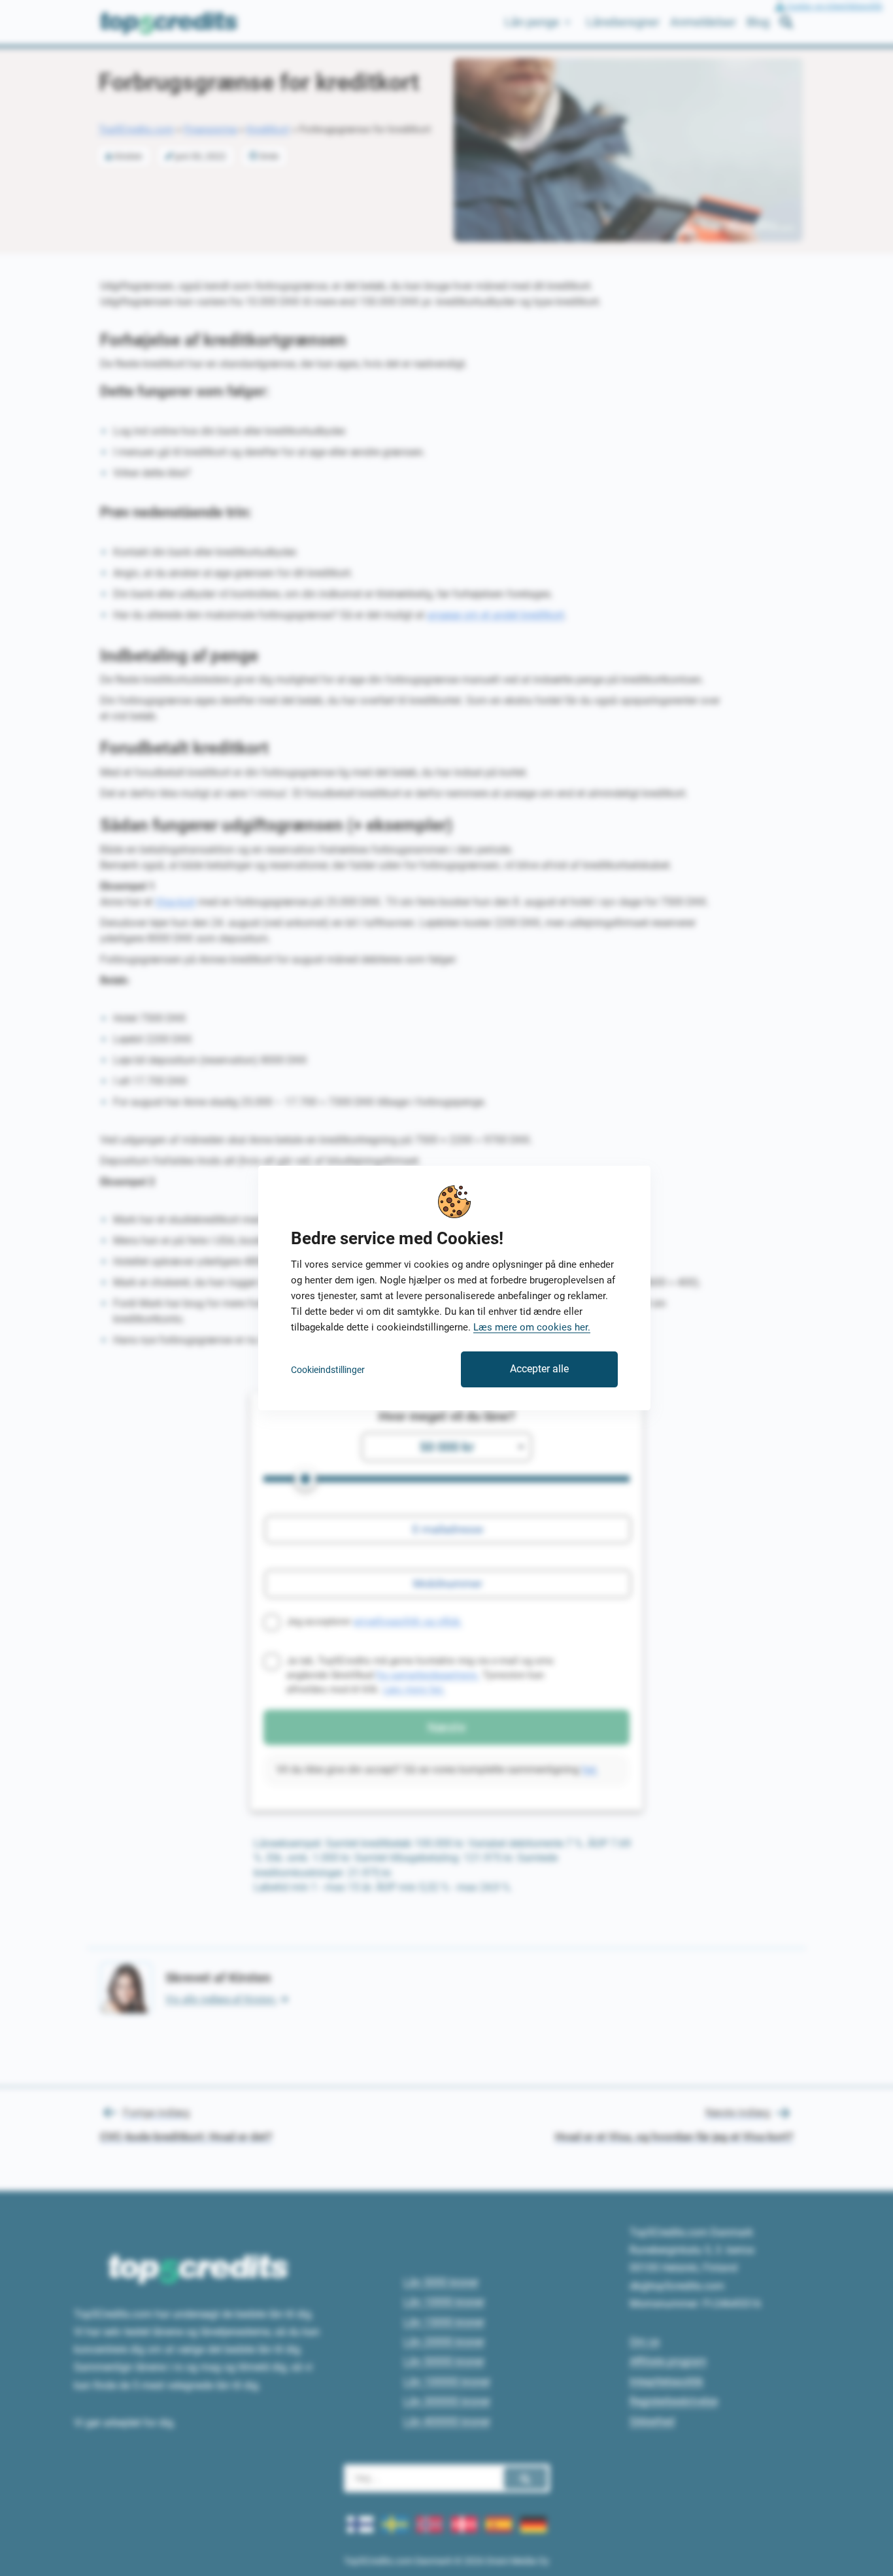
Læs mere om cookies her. (532, 1327)
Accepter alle (539, 1369)
